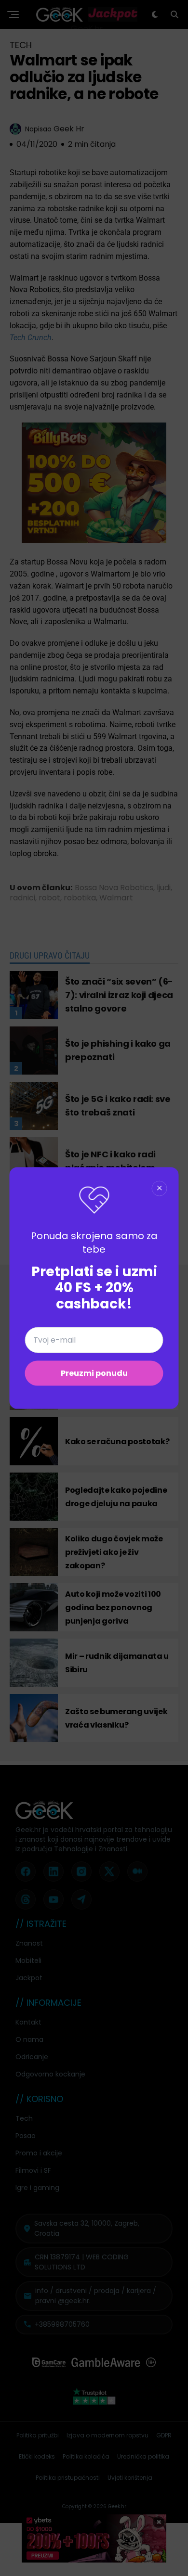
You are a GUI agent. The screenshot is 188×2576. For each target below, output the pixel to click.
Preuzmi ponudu (94, 1373)
